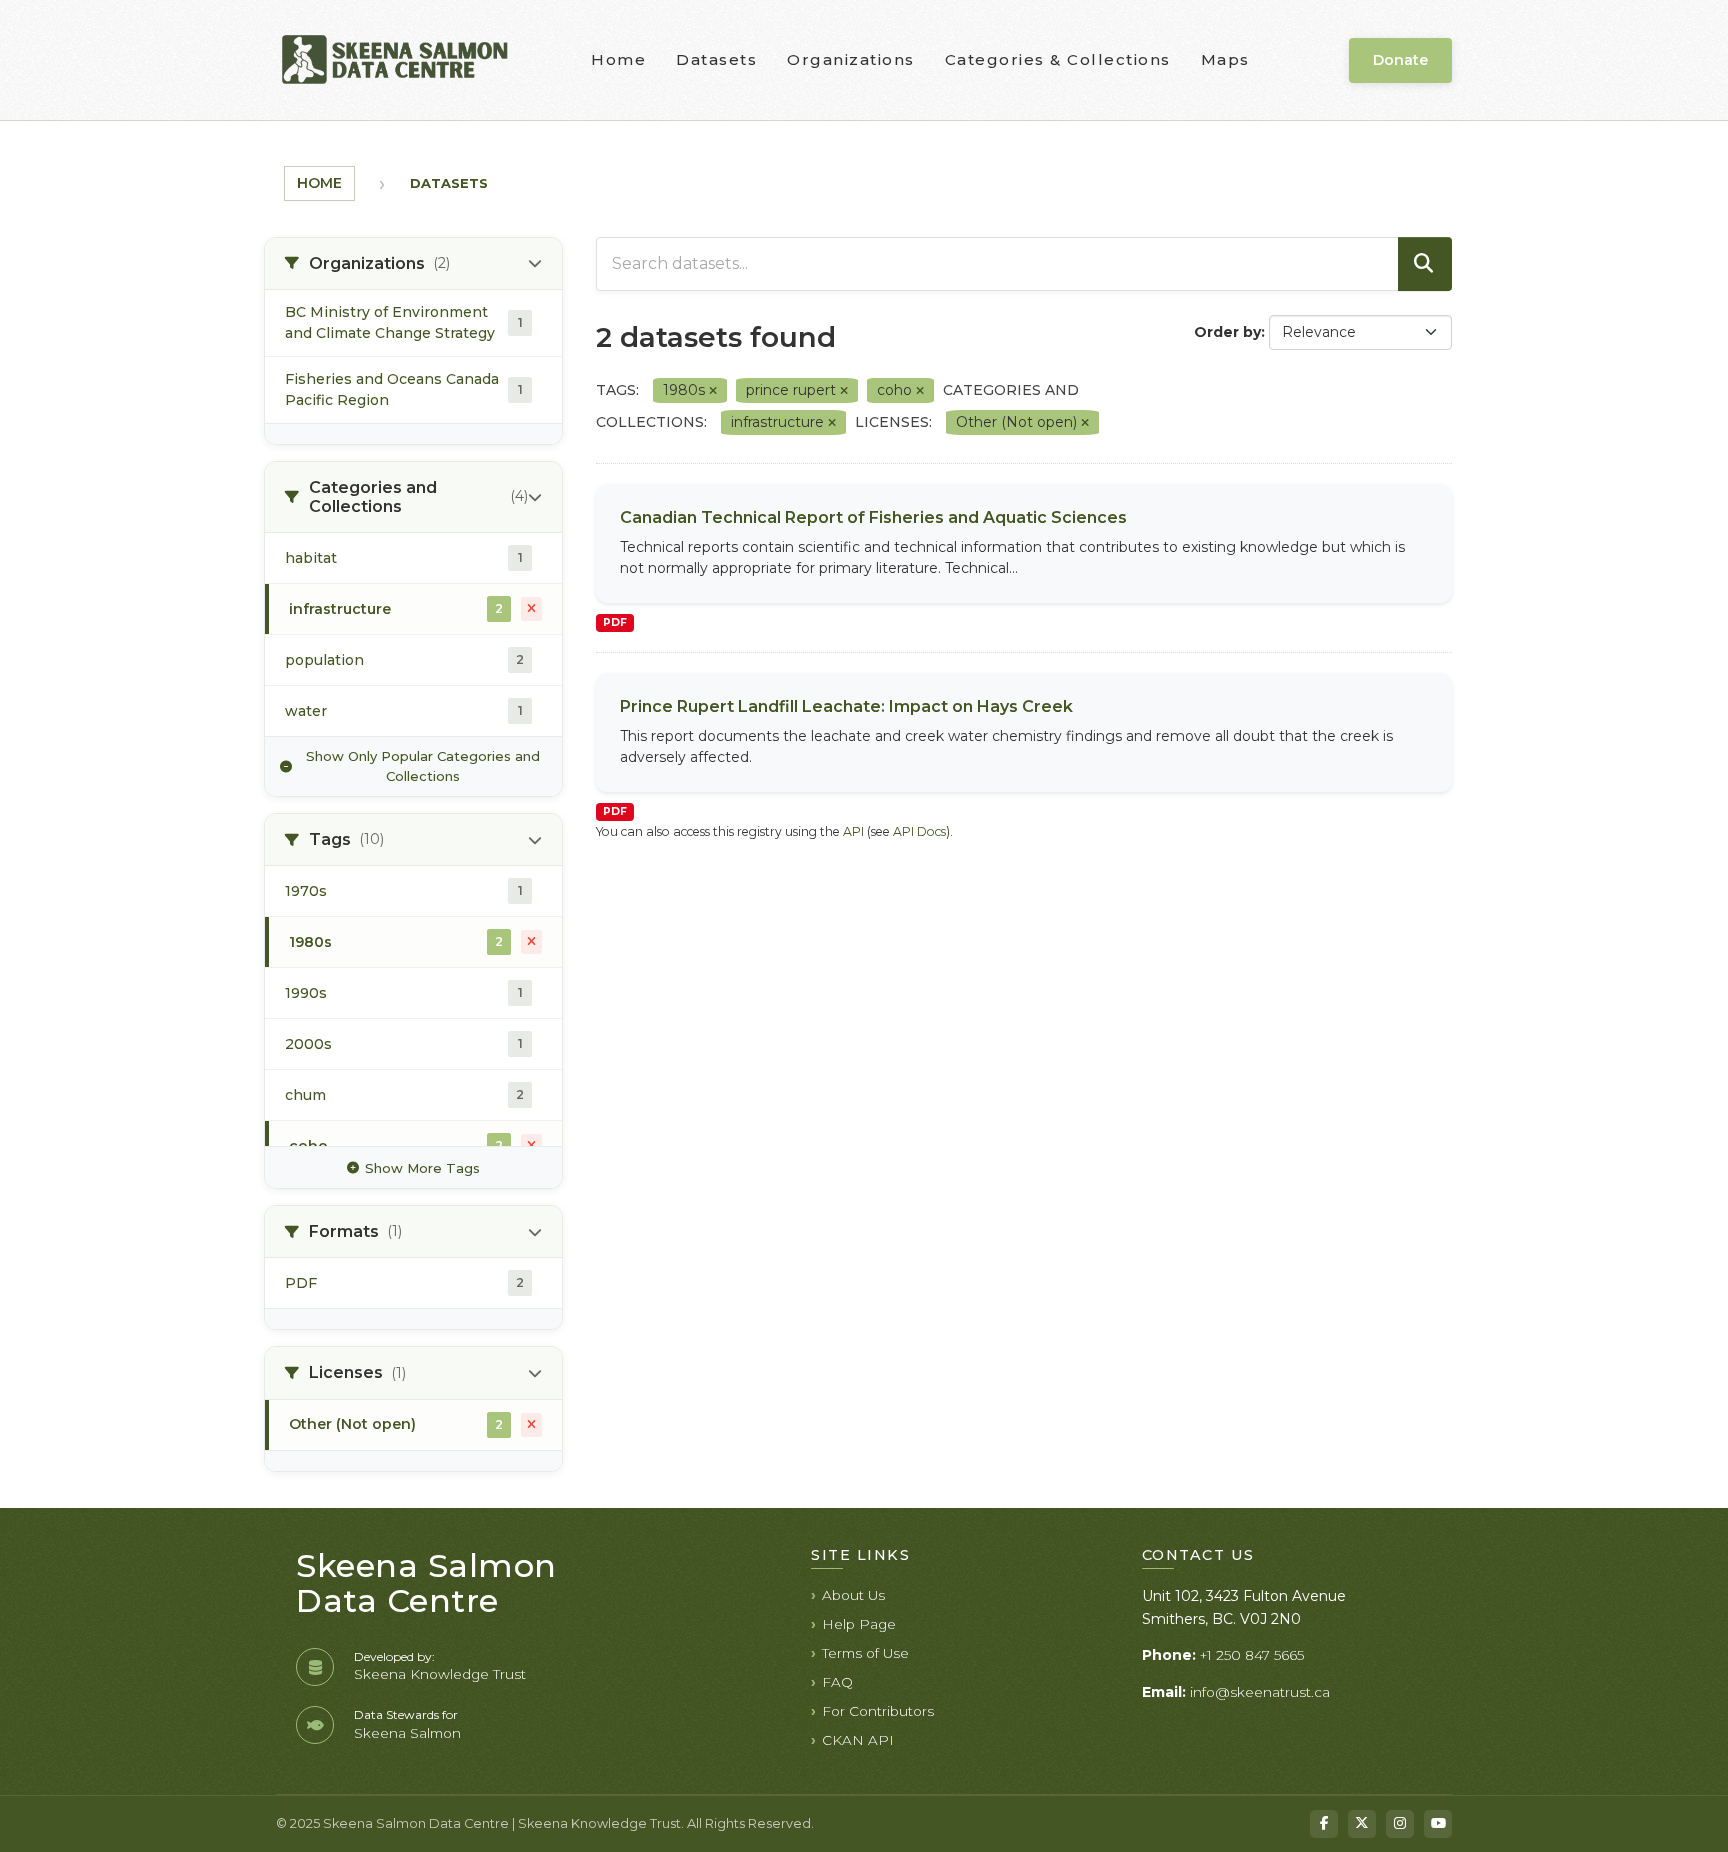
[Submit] (1425, 264)
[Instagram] (1400, 1824)
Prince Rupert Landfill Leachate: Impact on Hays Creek (846, 706)
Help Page (859, 1624)
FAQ (837, 1682)
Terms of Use (865, 1653)
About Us (853, 1595)
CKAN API (858, 1740)
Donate (1400, 60)
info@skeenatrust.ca (1260, 1692)
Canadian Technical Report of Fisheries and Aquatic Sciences (873, 517)
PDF (615, 622)
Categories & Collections (1058, 59)
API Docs (919, 831)
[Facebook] (1324, 1824)
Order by (1227, 332)
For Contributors (878, 1711)
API (853, 831)
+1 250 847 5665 (1252, 1655)
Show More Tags (422, 1168)
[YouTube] (1438, 1824)
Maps (1225, 59)
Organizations (851, 59)
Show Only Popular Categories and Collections (423, 766)
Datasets (716, 59)
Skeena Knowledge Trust (440, 1674)
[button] (413, 264)
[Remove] (713, 391)
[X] (1362, 1824)
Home (618, 59)
